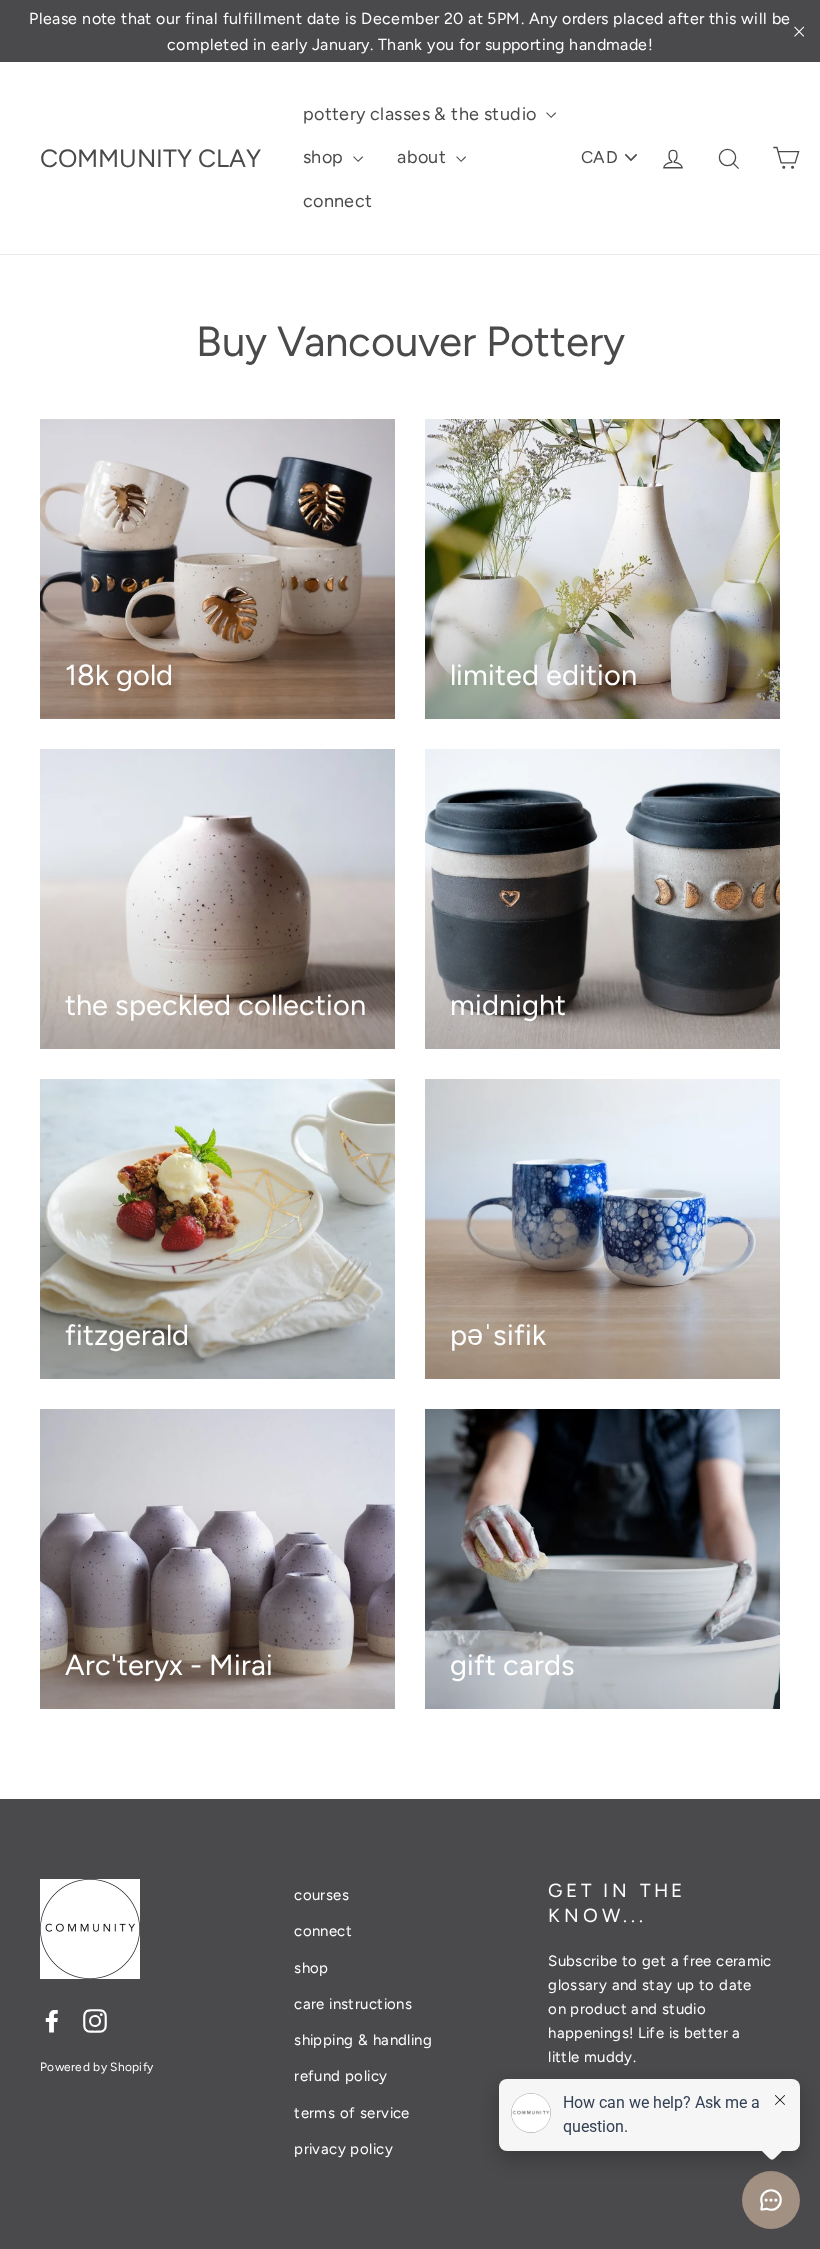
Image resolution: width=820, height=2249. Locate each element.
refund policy (341, 2076)
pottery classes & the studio (422, 114)
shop (325, 157)
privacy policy (343, 2149)
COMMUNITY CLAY (150, 158)
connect (338, 201)
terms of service (352, 2113)
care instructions (353, 2004)
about (424, 157)
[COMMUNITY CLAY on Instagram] (95, 2019)
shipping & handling (363, 2040)
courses (321, 1895)
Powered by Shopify (96, 2067)
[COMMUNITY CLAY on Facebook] (52, 2019)
